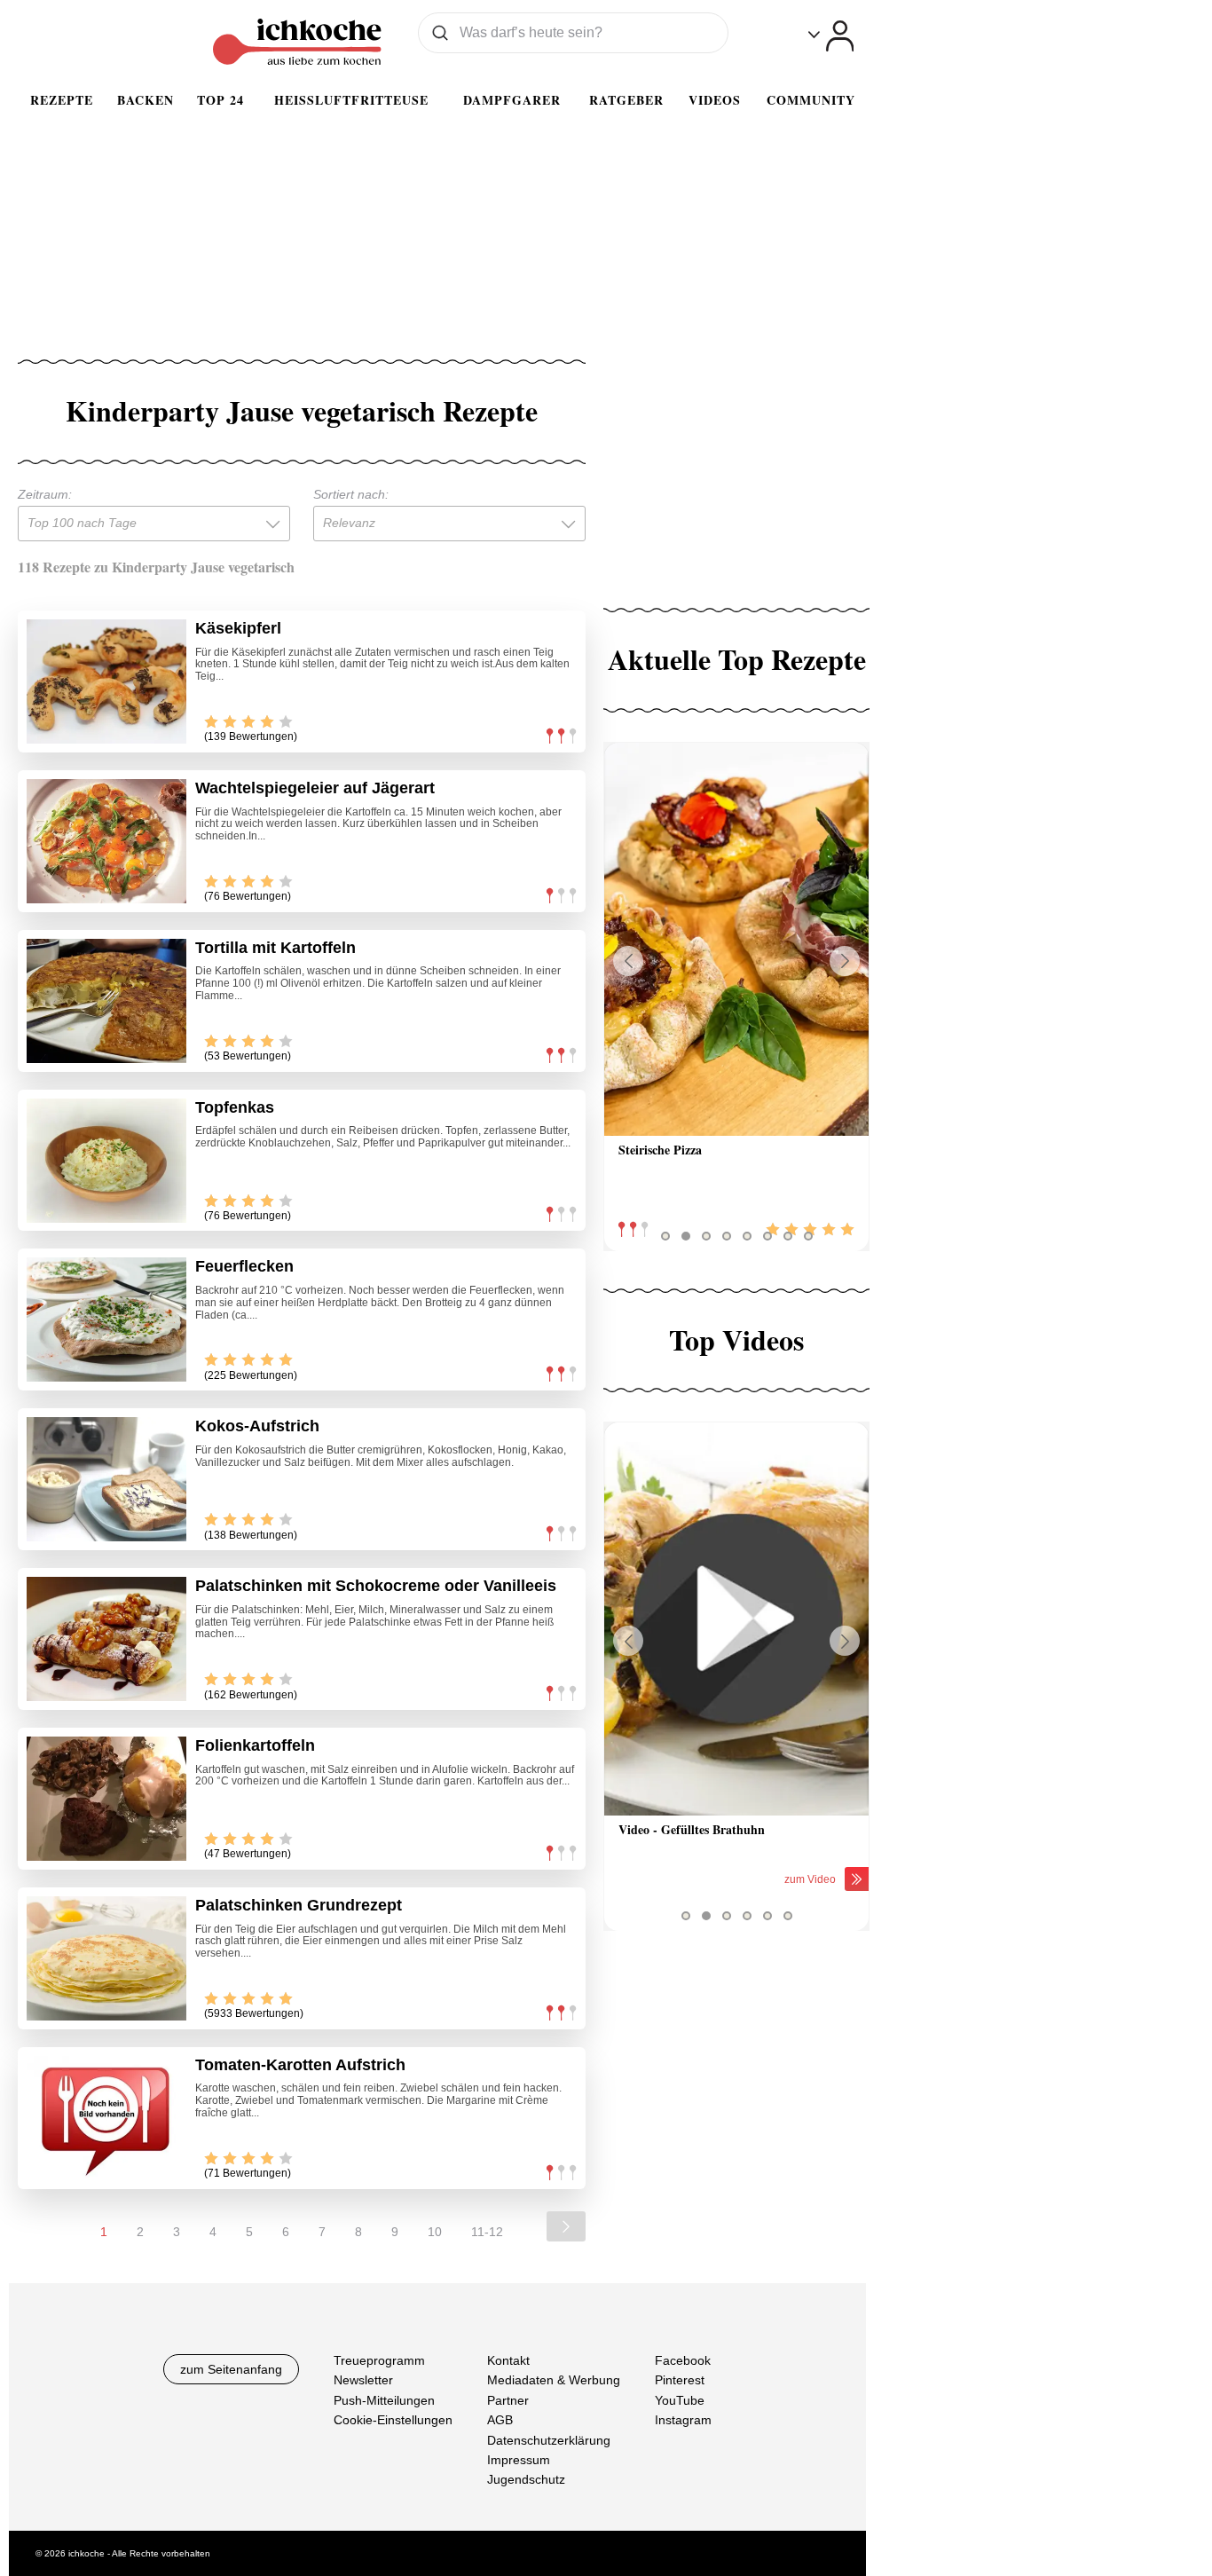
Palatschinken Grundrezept (299, 1905)
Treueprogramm (379, 2360)
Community (811, 100)
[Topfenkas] (106, 1161)
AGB (500, 2420)
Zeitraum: (45, 494)
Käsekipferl (238, 628)
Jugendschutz (526, 2479)
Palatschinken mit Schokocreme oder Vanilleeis (376, 1586)
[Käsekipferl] (106, 681)
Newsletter (363, 2380)
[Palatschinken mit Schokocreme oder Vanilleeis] (106, 1639)
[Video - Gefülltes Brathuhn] (736, 1619)
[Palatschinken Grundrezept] (106, 1958)
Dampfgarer (512, 100)
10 (435, 2232)
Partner (508, 2399)
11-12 (487, 2232)
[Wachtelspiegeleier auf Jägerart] (106, 841)
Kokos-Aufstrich (257, 1426)
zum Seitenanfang (231, 2369)
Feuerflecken (244, 1266)
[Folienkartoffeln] (106, 1799)
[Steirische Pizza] (736, 939)
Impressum (519, 2460)
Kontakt (508, 2360)
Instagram (683, 2420)
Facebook (683, 2360)
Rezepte (62, 100)
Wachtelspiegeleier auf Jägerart (315, 788)
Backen (146, 100)
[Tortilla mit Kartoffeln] (106, 1001)
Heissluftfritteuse (351, 100)
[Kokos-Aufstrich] (106, 1479)
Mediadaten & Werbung (554, 2380)
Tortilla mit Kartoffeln (275, 948)
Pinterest (680, 2380)
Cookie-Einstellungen (393, 2420)
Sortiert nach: (351, 494)
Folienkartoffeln (255, 1745)
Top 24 (220, 100)
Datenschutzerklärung (549, 2439)
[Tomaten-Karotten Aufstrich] (106, 2118)
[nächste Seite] (566, 2226)
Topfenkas (235, 1107)
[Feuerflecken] (106, 1320)
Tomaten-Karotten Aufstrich (300, 2065)
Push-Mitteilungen (384, 2399)
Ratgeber (626, 100)
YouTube (680, 2399)
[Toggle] (831, 36)
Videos (715, 100)
